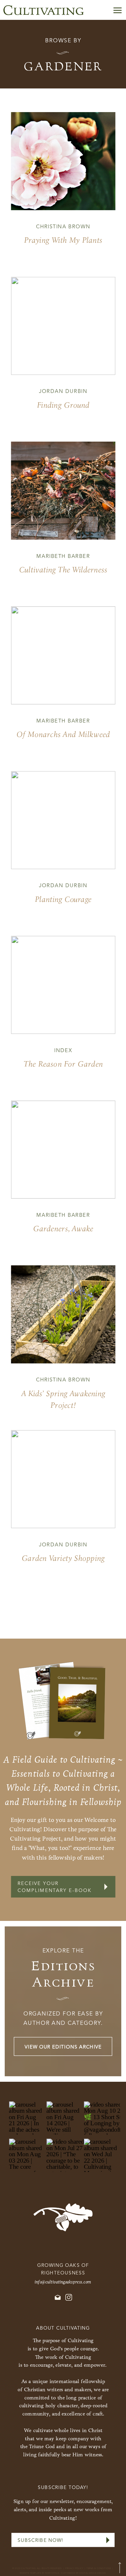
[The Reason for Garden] (63, 985)
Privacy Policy (74, 2569)
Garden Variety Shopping (63, 1558)
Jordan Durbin (63, 392)
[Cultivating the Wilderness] (63, 491)
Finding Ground (63, 405)
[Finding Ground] (63, 326)
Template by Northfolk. (45, 2573)
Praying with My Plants (63, 240)
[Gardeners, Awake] (63, 1150)
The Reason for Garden (63, 1064)
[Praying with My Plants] (63, 161)
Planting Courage (63, 899)
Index (63, 1051)
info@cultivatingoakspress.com (63, 2282)
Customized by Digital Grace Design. (84, 2573)
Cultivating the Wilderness (63, 570)
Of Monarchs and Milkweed (63, 734)
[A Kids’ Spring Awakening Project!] (63, 1315)
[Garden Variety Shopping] (63, 1479)
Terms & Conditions (99, 2569)
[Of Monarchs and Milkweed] (63, 655)
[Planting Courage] (63, 820)
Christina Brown (63, 227)
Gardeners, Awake (63, 1229)
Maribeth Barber (63, 556)
